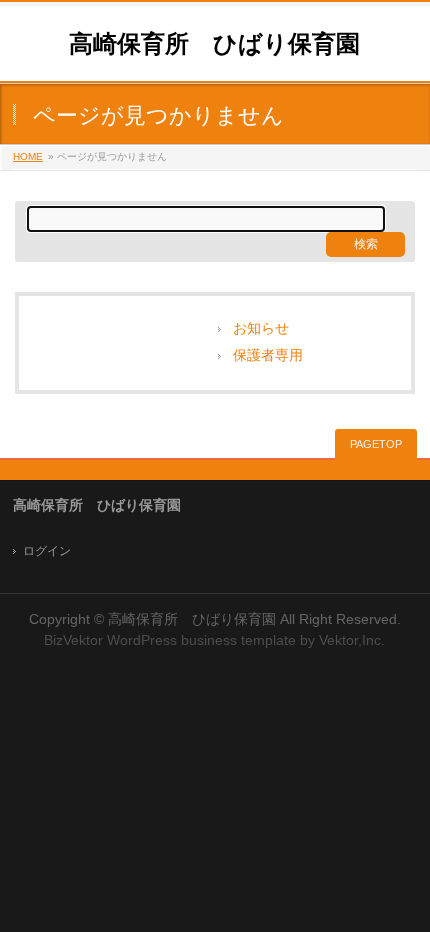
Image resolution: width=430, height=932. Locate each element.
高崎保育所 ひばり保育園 (214, 43)
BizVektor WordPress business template (170, 640)
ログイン (47, 551)
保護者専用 (268, 355)
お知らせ (261, 328)
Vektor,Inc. (352, 640)
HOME (28, 156)
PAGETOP (376, 444)
